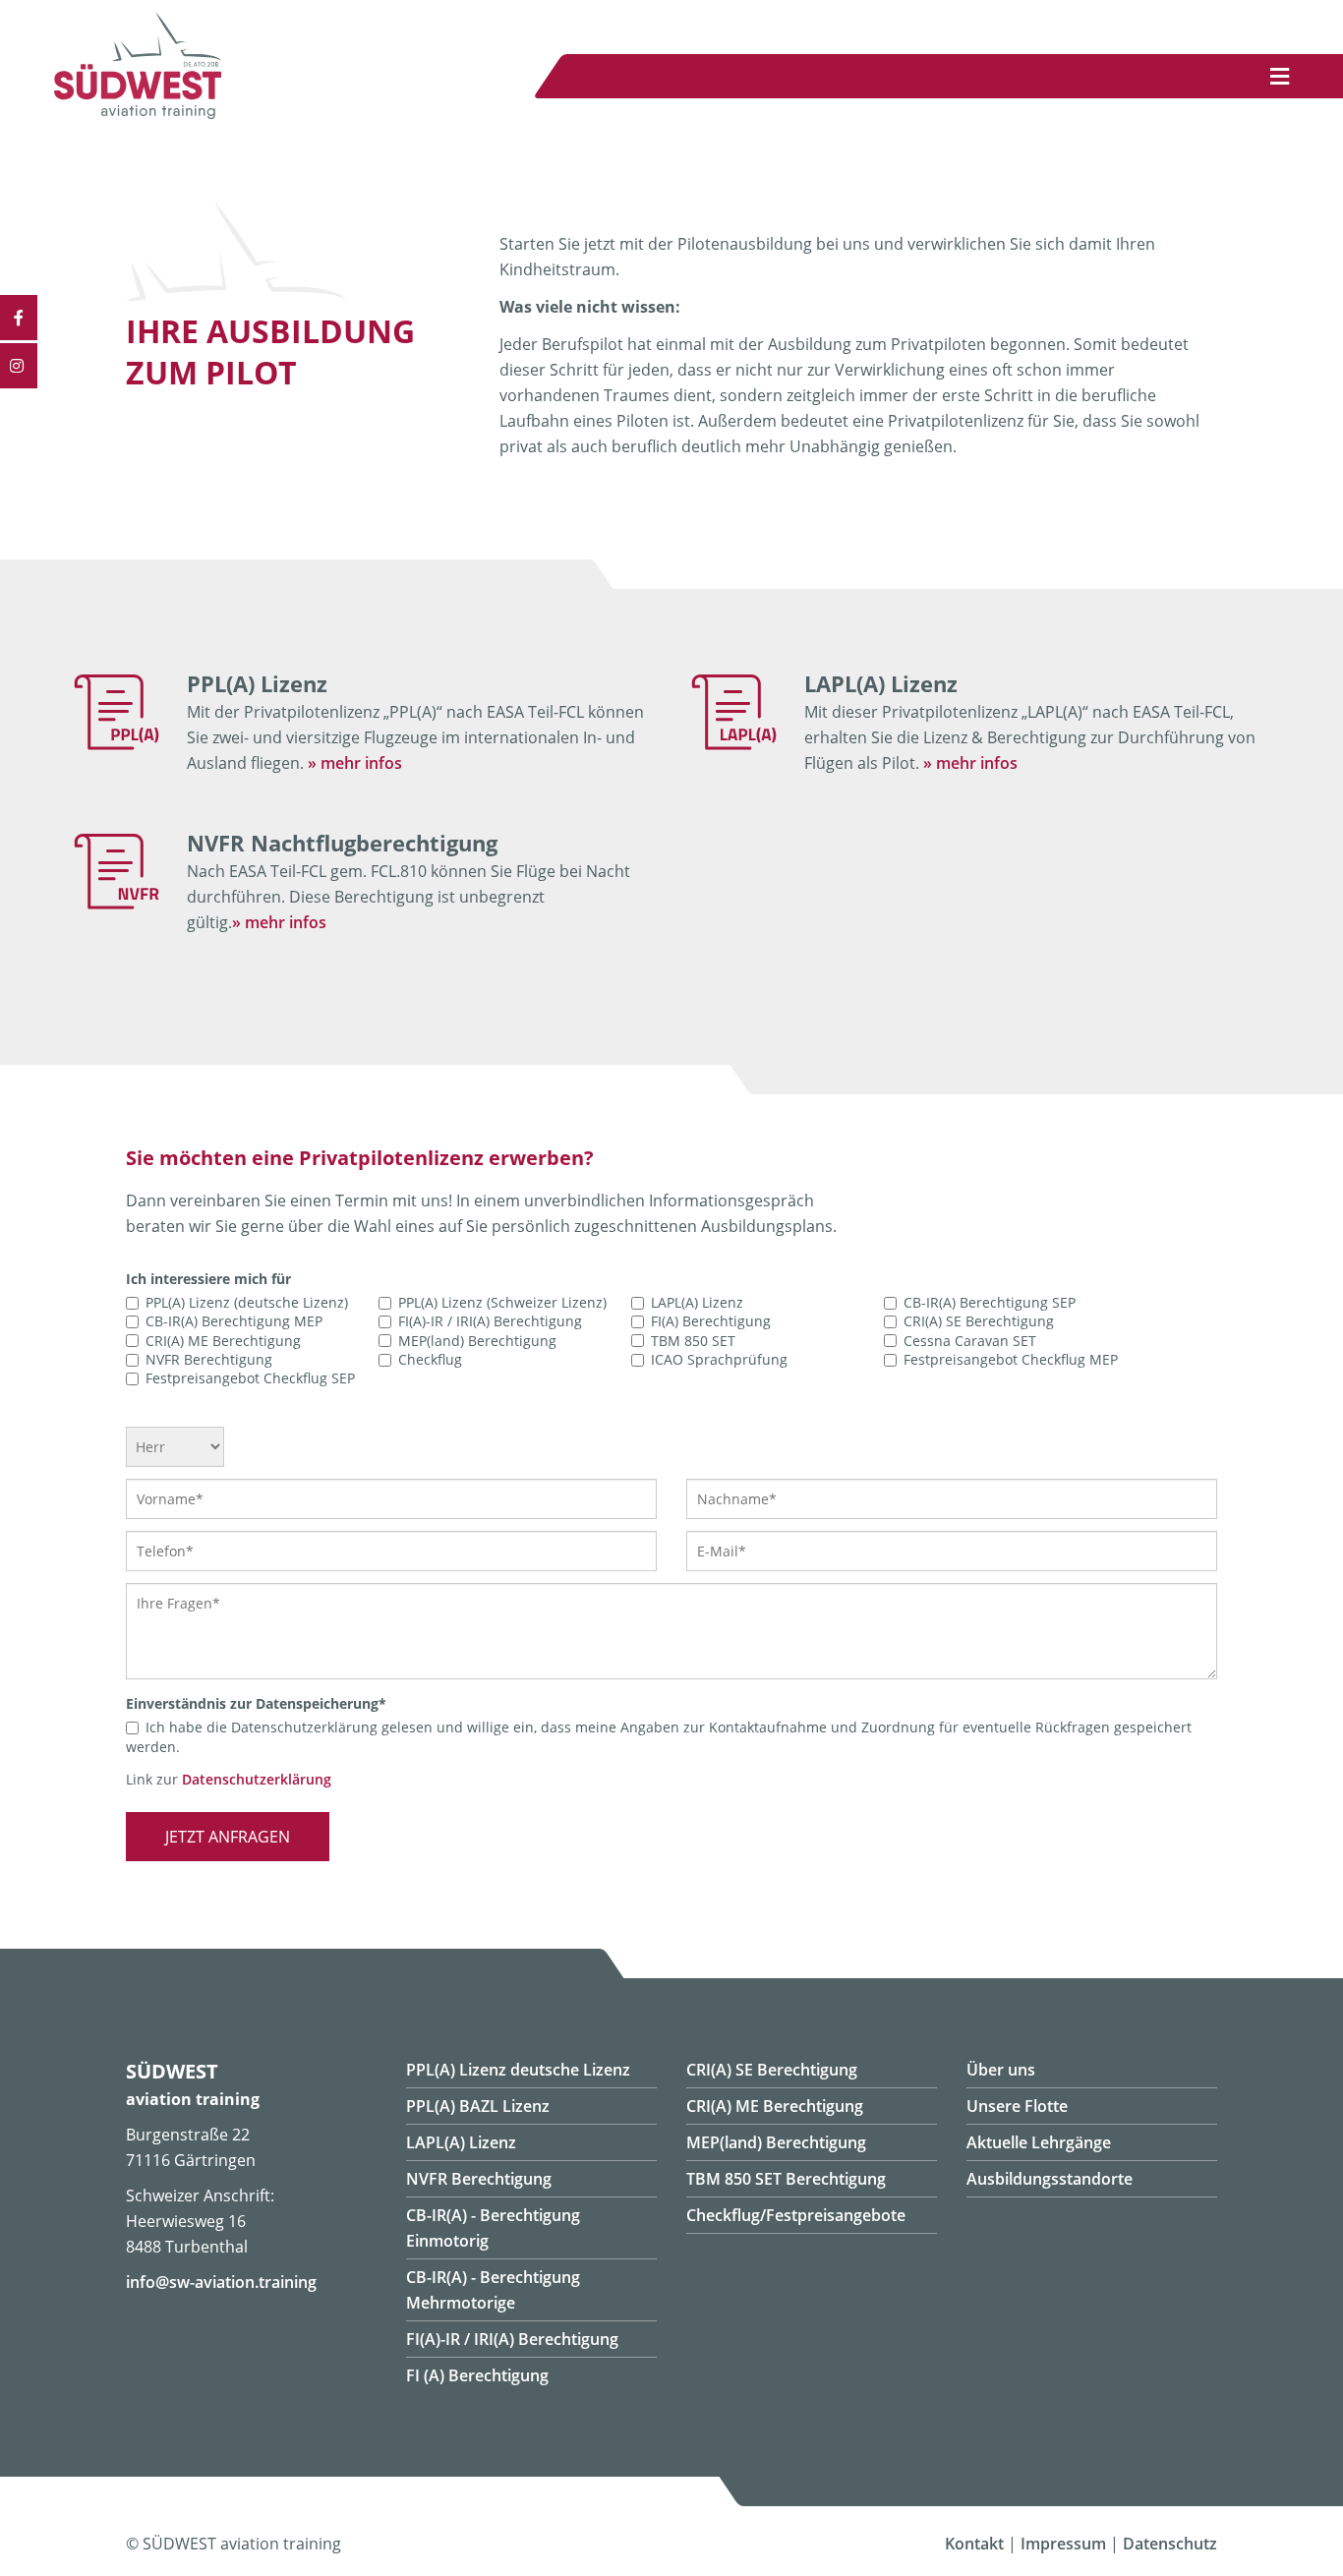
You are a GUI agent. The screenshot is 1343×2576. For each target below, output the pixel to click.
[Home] (138, 113)
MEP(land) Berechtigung (477, 1341)
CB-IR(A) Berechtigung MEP (234, 1322)
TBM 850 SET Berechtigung (786, 2179)
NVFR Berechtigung (209, 1359)
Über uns (1001, 2070)
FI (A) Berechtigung (477, 2375)
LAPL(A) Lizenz (697, 1302)
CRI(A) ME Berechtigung (223, 1341)
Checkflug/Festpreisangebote (796, 2215)
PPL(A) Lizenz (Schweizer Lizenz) (502, 1302)
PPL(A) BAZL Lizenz (478, 2106)
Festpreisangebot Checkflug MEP (1011, 1359)
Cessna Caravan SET (970, 1341)
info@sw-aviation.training (221, 2282)
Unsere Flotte (1017, 2106)
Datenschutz (1170, 2544)
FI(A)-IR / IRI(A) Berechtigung (490, 1322)
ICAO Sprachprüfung (719, 1359)
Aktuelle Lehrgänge (1039, 2142)
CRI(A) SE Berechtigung (979, 1322)
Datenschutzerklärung (257, 1779)
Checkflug (430, 1359)
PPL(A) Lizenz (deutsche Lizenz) (247, 1302)
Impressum (1063, 2544)
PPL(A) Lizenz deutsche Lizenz (518, 2070)
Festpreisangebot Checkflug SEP (250, 1378)
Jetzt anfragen (228, 1837)
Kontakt (974, 2544)
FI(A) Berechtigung (711, 1322)
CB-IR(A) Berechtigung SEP (990, 1302)
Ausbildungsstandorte (1050, 2179)
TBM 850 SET (693, 1341)
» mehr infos (355, 763)
